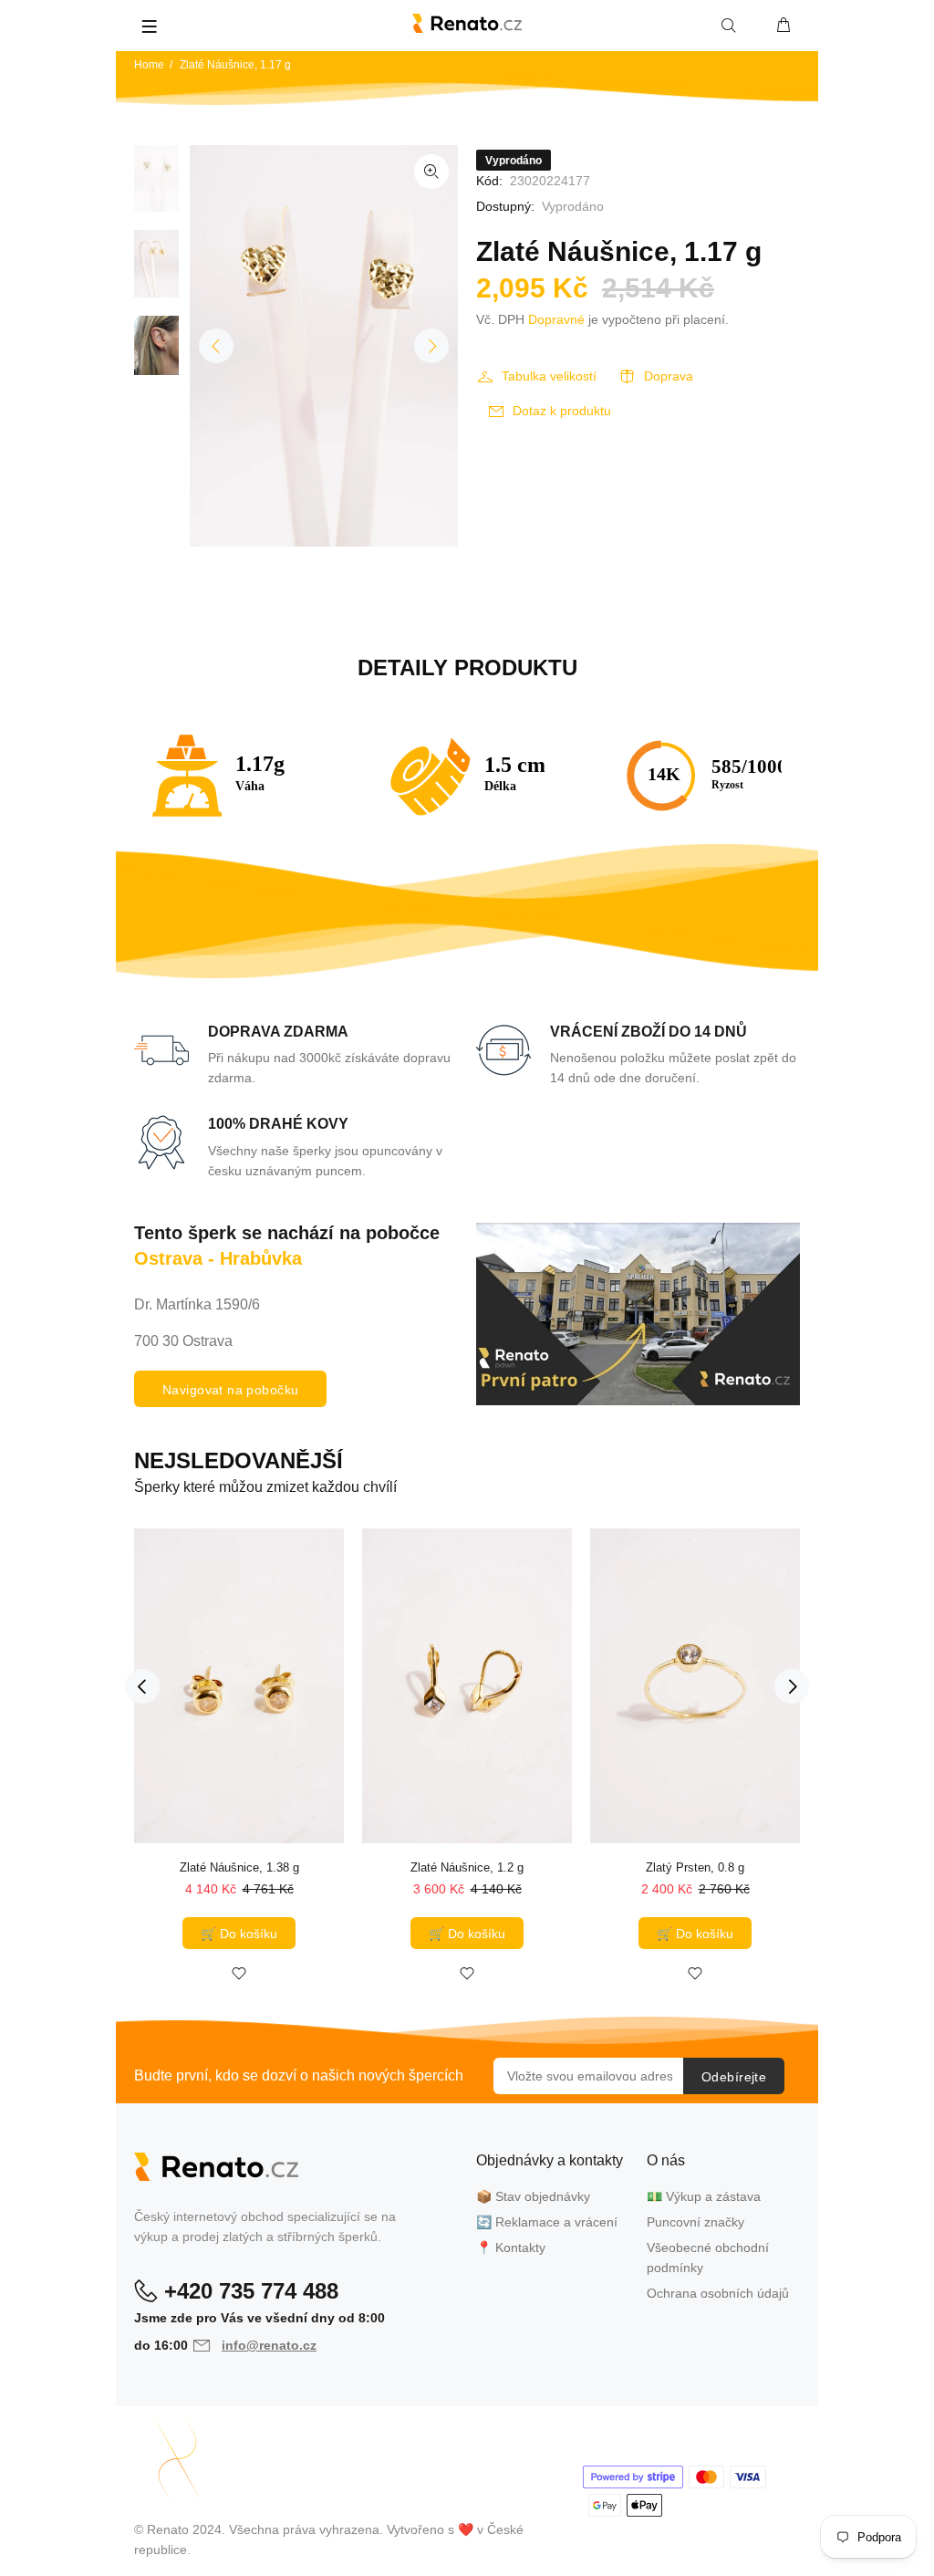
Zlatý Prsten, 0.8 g (695, 1867)
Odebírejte (734, 2077)
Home (149, 65)
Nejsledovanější (239, 1460)
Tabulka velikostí (549, 376)
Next (431, 346)
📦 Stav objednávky (533, 2196)
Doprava (669, 376)
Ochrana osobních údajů (718, 2293)
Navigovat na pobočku (230, 1390)
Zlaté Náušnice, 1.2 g (467, 1867)
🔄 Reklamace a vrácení (547, 2222)
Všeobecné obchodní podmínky (708, 2258)
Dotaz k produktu (562, 411)
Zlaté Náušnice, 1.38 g (239, 1867)
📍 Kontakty (511, 2247)
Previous (216, 346)
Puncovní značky (695, 2222)
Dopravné (556, 319)
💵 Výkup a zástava (704, 2196)
